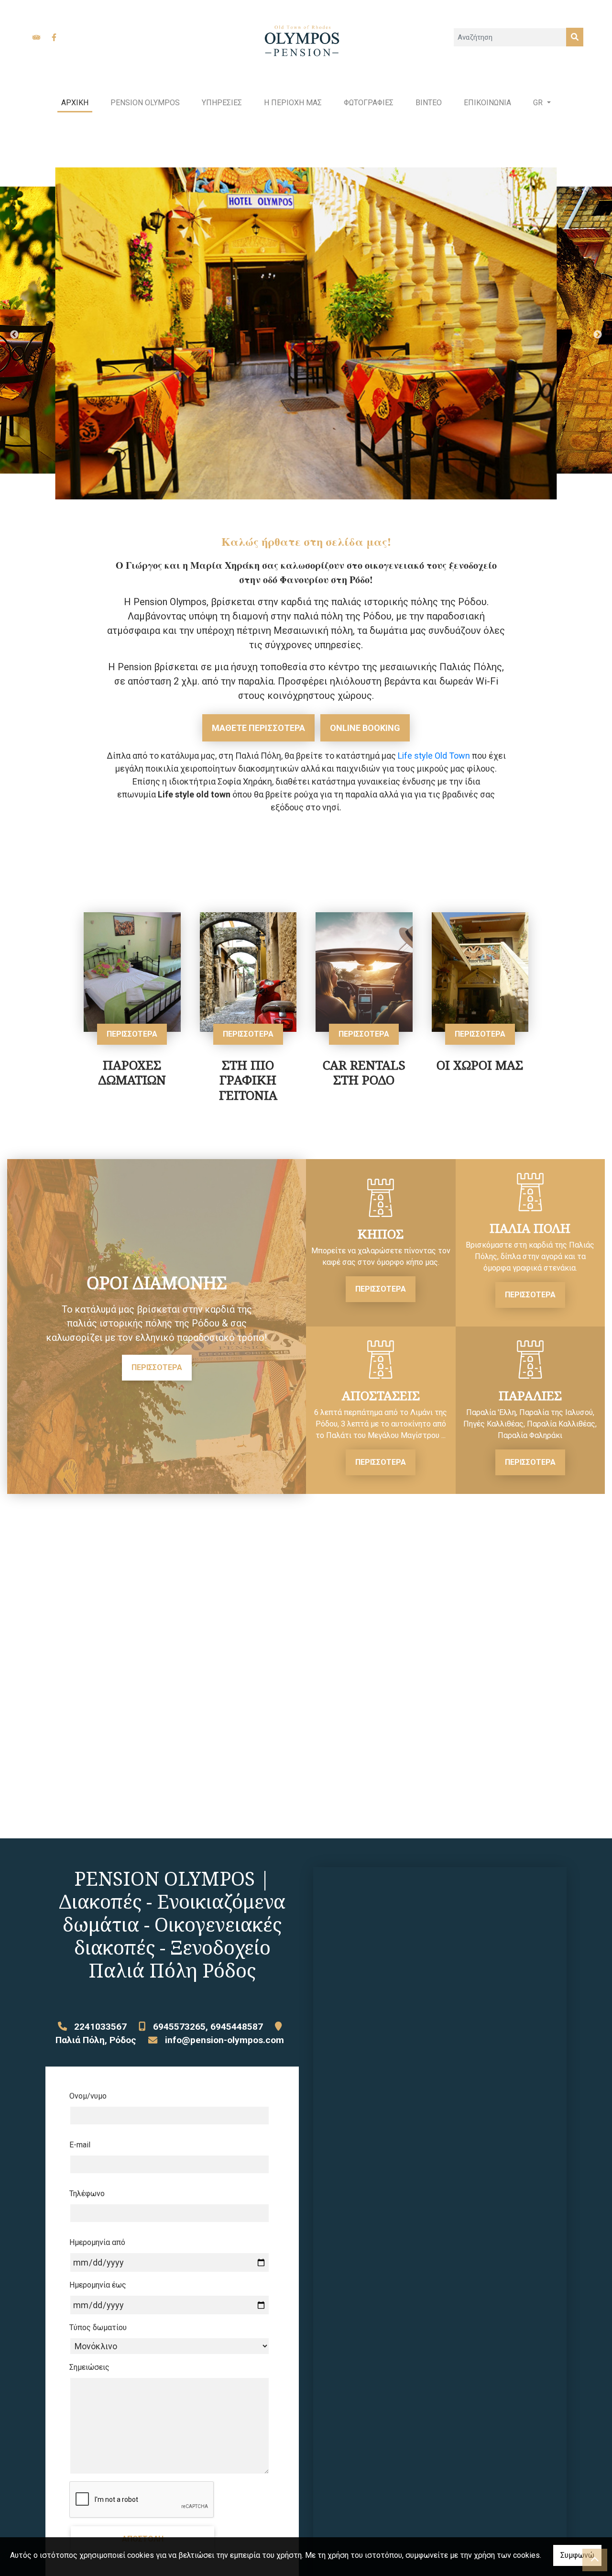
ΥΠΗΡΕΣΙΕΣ (222, 103)
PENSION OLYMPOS (145, 103)
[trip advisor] (36, 37)
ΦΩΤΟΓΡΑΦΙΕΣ (369, 103)
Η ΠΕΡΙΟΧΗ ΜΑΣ (293, 103)
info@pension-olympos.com (224, 2040)
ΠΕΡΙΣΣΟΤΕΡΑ (132, 1034)
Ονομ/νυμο (88, 2096)
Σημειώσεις (89, 2367)
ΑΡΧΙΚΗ (75, 103)
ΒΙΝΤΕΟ (429, 103)
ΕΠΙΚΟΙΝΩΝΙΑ (487, 103)
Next (598, 335)
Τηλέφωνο (87, 2194)
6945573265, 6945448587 (208, 2027)
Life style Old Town (434, 756)
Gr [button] (539, 103)
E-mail (80, 2145)
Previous (14, 335)
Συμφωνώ (577, 2555)
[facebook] (54, 37)
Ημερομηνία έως (98, 2285)
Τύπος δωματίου (98, 2327)
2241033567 (100, 2027)
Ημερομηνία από (97, 2242)
